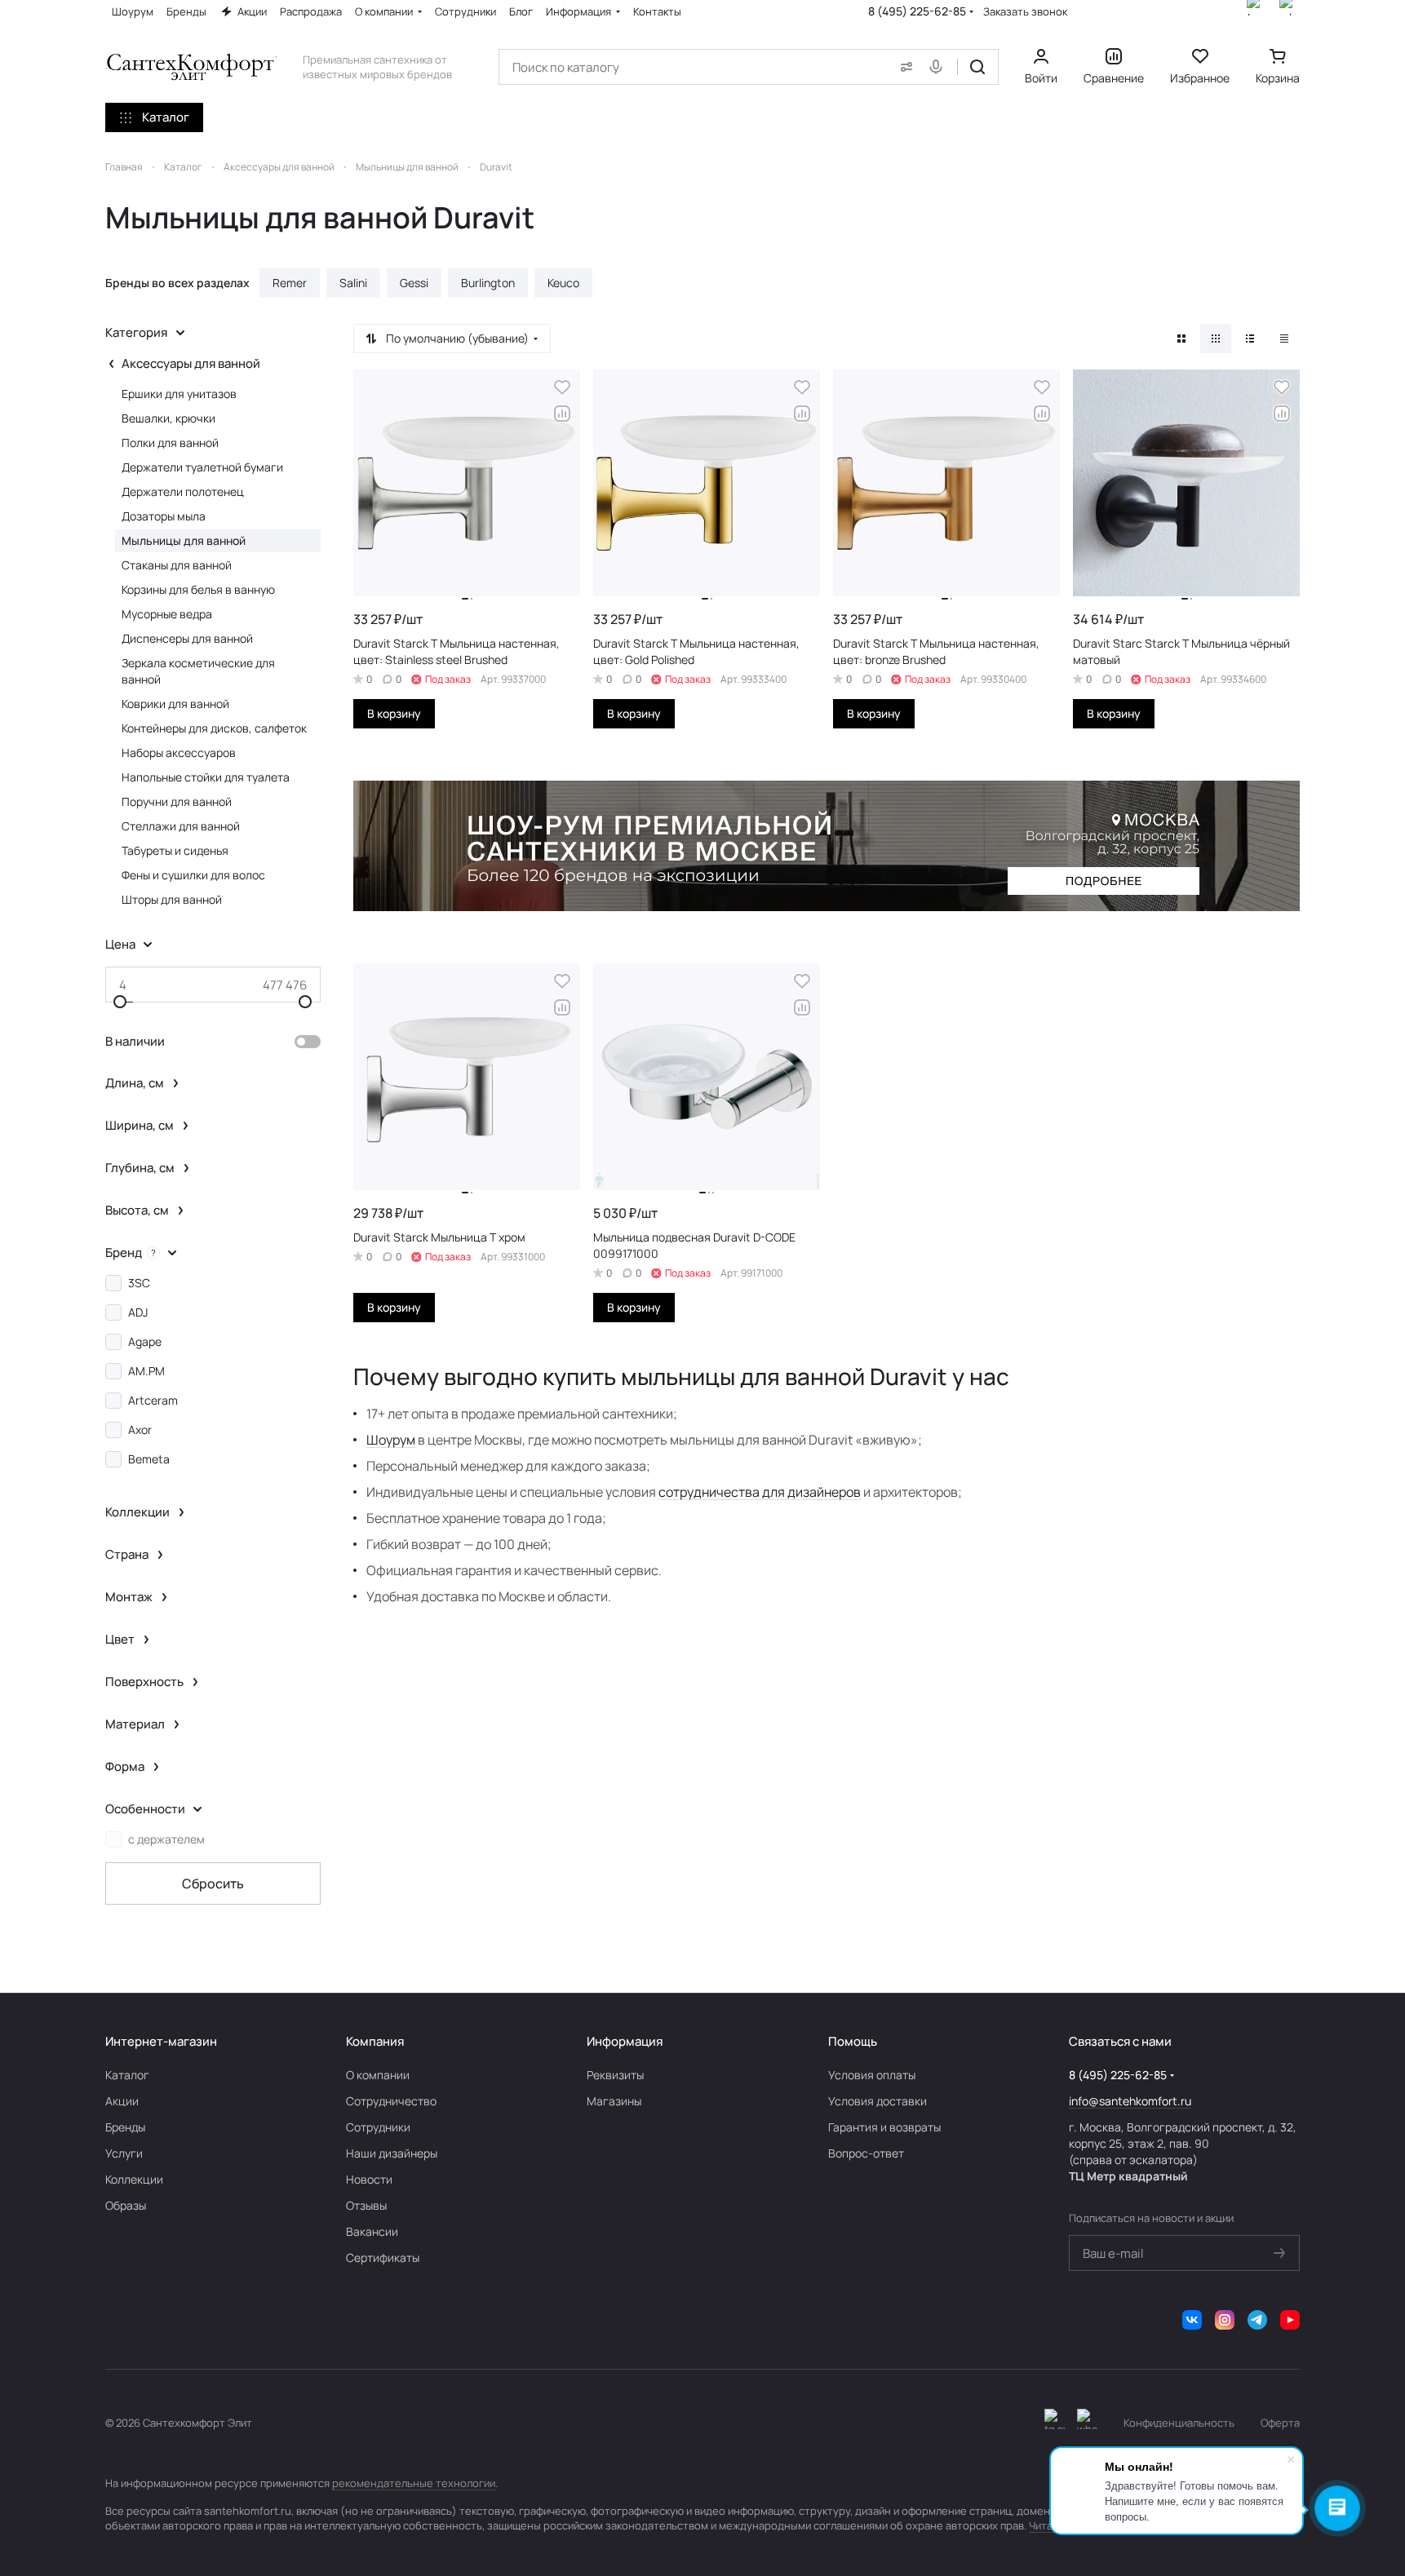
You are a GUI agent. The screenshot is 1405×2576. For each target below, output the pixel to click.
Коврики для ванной (175, 704)
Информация (625, 2041)
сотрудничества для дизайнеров (760, 1492)
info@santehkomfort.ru (1130, 2101)
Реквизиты (615, 2075)
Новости (369, 2179)
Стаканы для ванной (177, 565)
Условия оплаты (872, 2075)
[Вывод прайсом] (1284, 339)
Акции (122, 2101)
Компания (375, 2041)
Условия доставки (878, 2101)
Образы (126, 2205)
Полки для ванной (170, 443)
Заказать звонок (1025, 12)
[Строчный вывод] (1250, 339)
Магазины (614, 2101)
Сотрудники (378, 2127)
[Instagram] (1225, 2320)
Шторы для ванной (172, 899)
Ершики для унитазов (179, 394)
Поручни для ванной (177, 801)
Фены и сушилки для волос (193, 875)
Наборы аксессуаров (179, 752)
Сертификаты (383, 2257)
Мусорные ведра (167, 614)
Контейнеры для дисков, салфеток (214, 728)
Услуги (124, 2153)
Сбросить (213, 1883)
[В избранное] (562, 387)
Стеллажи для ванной (181, 826)
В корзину (394, 713)
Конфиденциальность (1179, 2423)
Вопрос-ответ (866, 2153)
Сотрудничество (391, 2101)
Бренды (125, 2127)
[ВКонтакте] (1192, 2320)
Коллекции (134, 2179)
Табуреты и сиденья (175, 850)
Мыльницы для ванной (184, 540)
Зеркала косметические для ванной (198, 671)
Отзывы (366, 2205)
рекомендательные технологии (414, 2483)
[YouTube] (1290, 2320)
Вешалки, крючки (168, 418)
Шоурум (391, 1440)
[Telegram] (1257, 2320)
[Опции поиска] (903, 67)
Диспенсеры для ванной (187, 638)
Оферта (1280, 2423)
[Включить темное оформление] (1055, 2423)
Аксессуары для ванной (191, 363)
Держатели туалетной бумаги (202, 467)
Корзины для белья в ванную (198, 589)
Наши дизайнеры (392, 2153)
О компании (378, 2075)
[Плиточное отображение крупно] (1181, 339)
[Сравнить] (562, 414)
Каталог (127, 2075)
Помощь (853, 2041)
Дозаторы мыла (164, 516)
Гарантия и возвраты (884, 2127)
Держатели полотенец (183, 491)
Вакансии (372, 2231)
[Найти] (977, 67)
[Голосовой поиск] (939, 67)
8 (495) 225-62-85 (917, 11)
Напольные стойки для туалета (206, 777)
